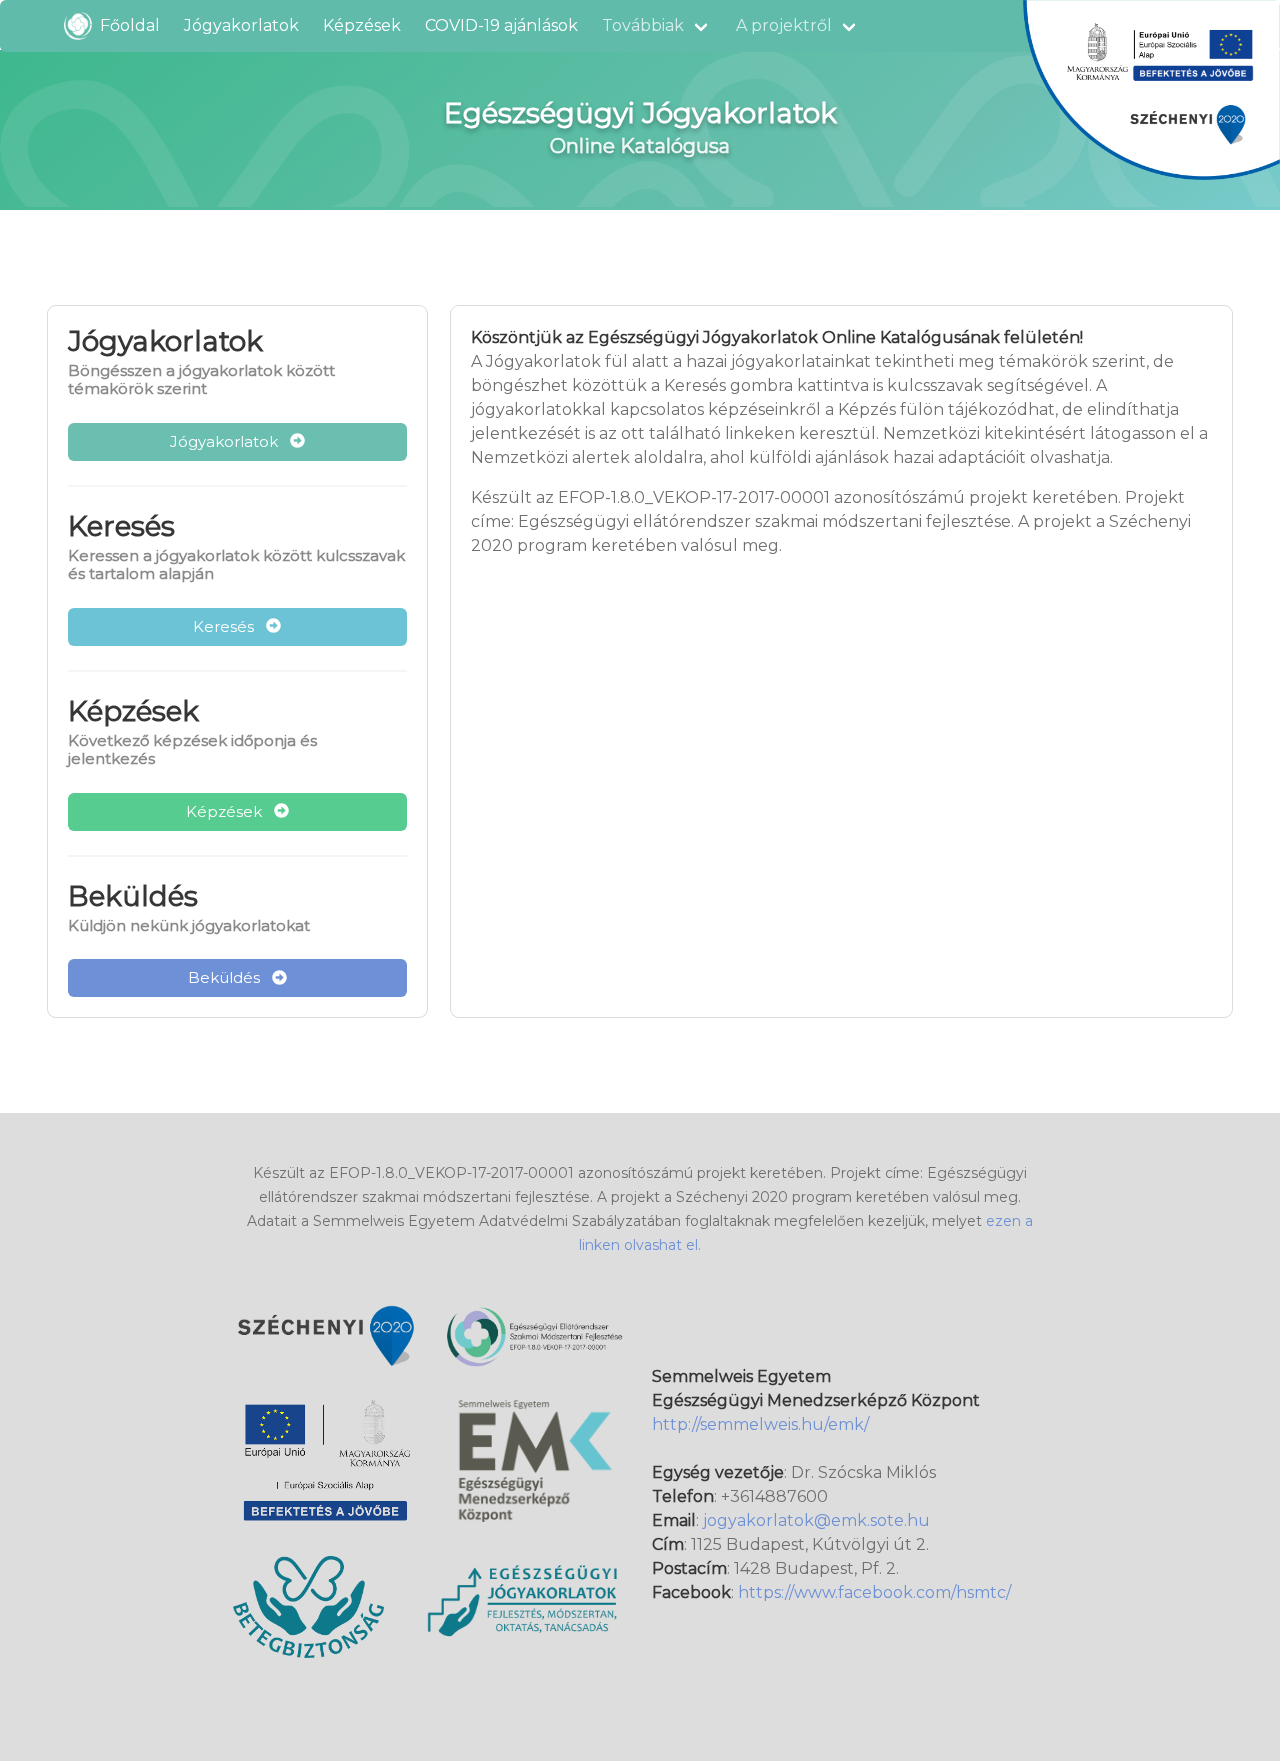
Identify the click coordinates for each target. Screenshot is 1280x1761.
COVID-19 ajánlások (501, 25)
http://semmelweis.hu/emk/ (760, 1424)
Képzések (362, 25)
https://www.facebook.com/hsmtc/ (874, 1592)
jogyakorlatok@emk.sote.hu (816, 1520)
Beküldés (230, 977)
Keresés (229, 626)
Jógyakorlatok (241, 25)
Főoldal (126, 25)
